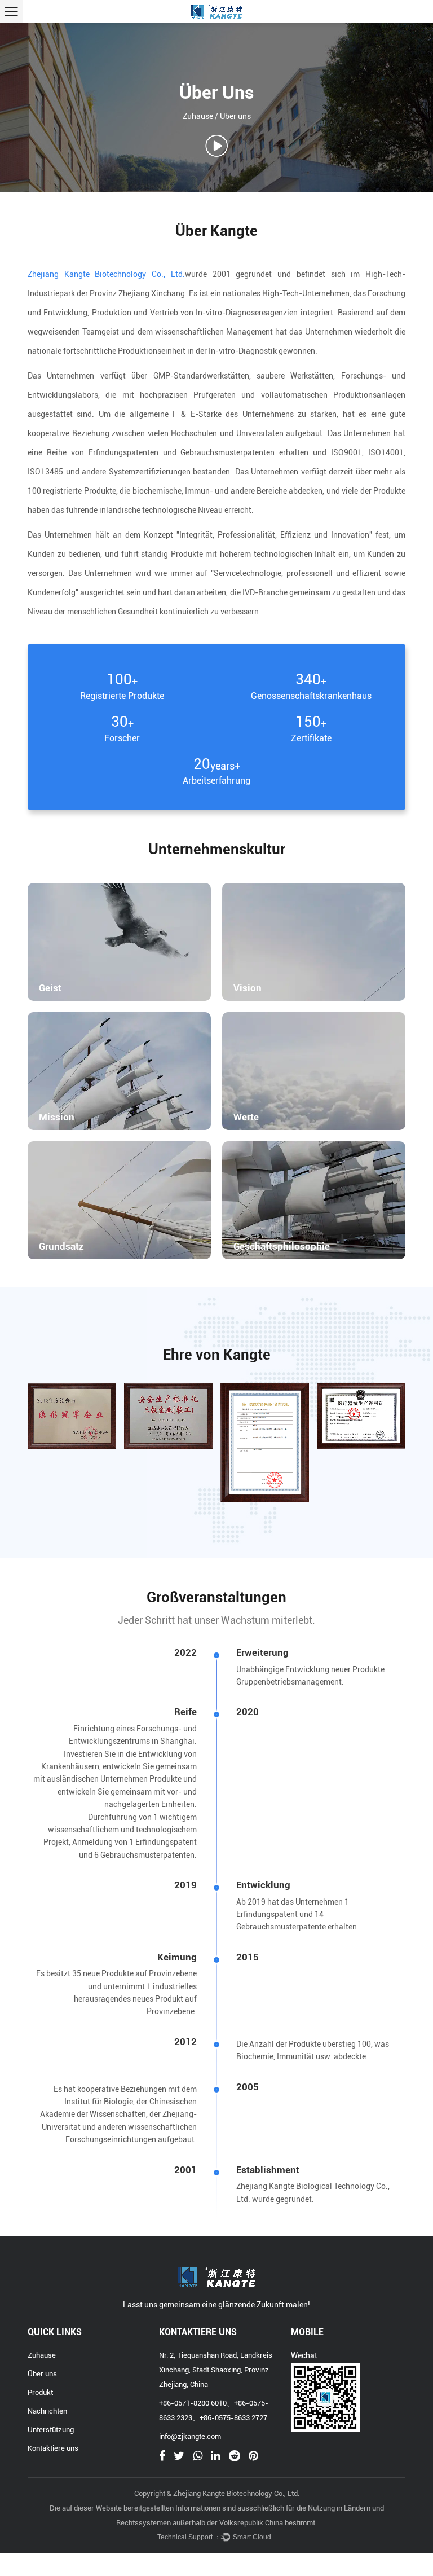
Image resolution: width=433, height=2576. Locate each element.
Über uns (42, 2374)
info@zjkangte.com (190, 2436)
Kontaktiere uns (53, 2448)
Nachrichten (47, 2411)
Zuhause (198, 116)
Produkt (40, 2392)
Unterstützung (51, 2430)
